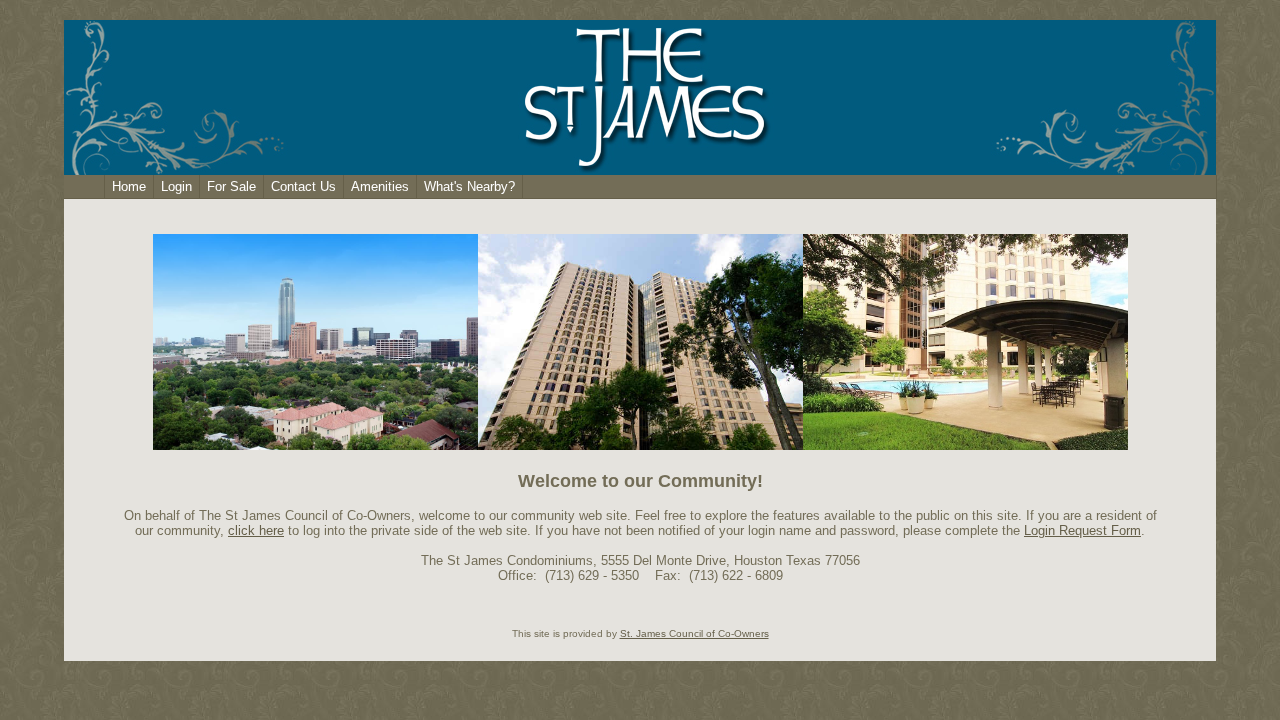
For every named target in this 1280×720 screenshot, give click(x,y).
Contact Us (303, 186)
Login (176, 186)
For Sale (231, 186)
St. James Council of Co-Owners (694, 633)
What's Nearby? (469, 186)
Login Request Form (1082, 530)
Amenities (380, 186)
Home (129, 186)
